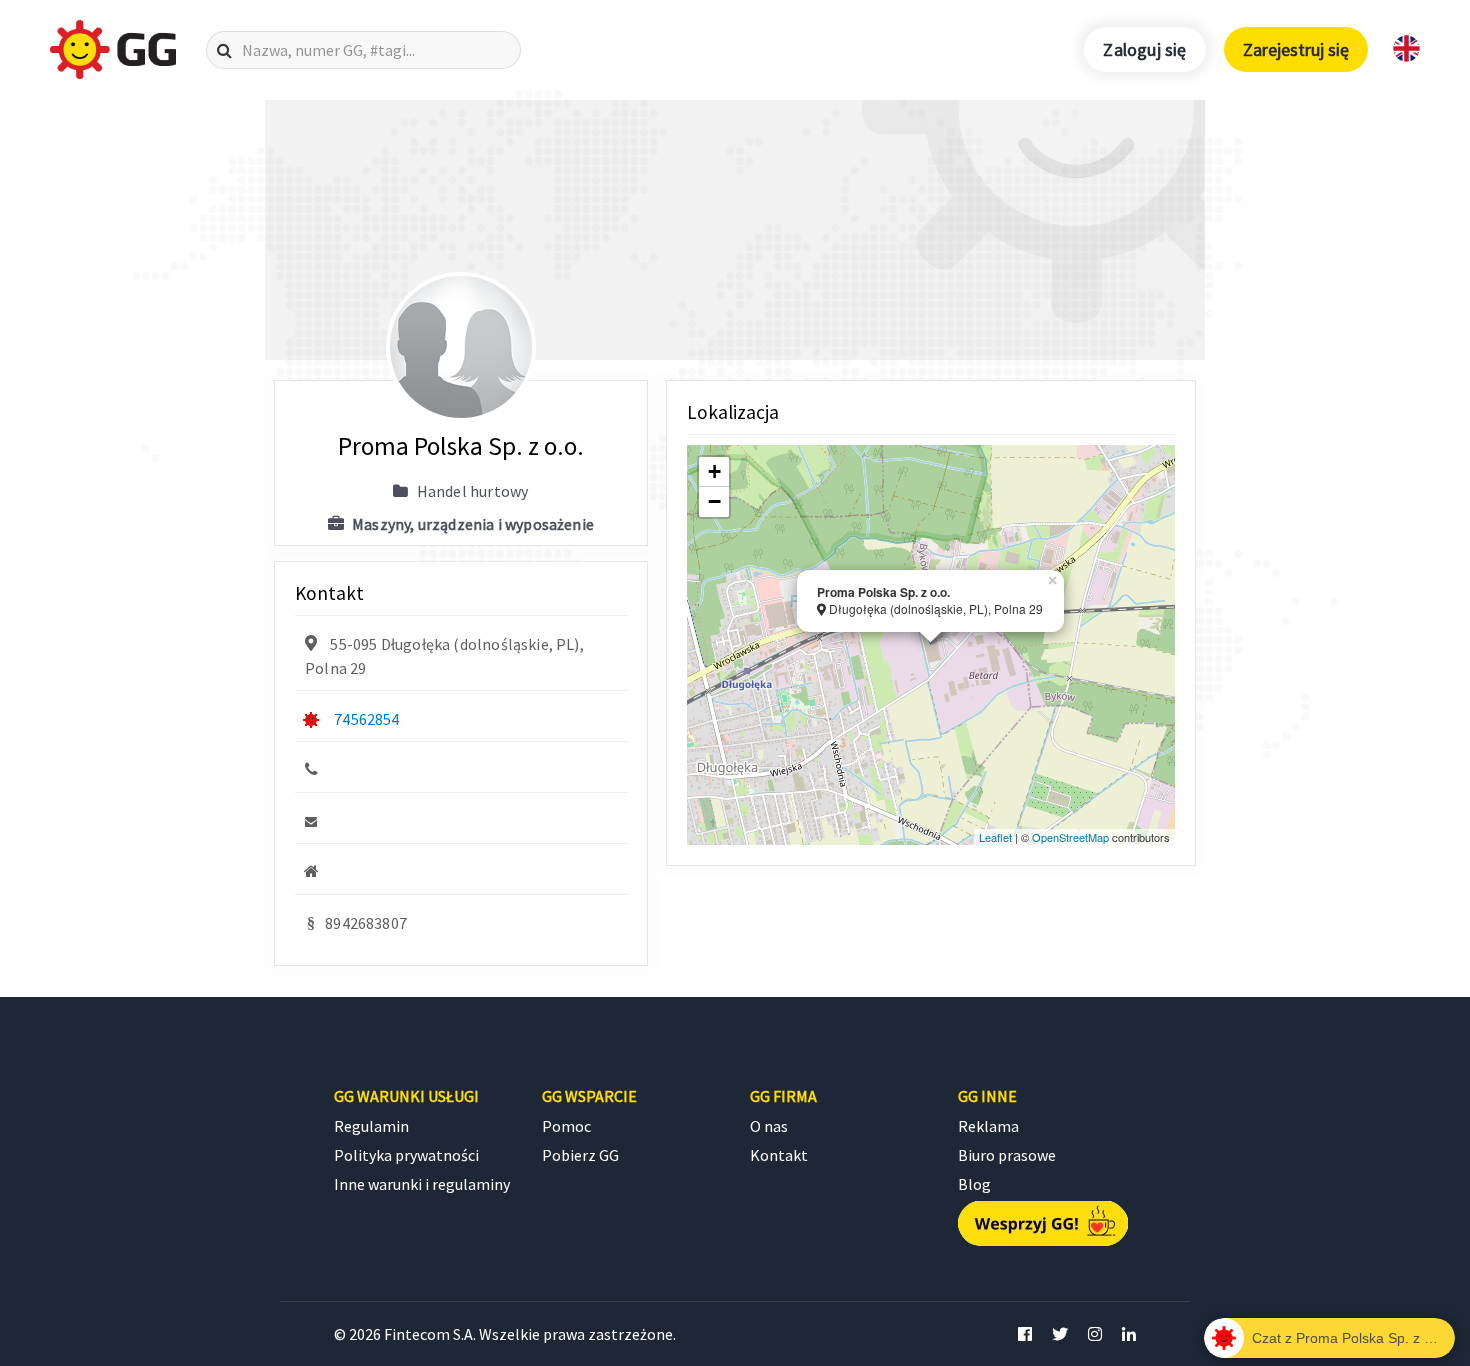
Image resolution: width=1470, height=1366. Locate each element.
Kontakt (779, 1155)
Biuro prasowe (1007, 1155)
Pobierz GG (580, 1155)
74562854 (366, 719)
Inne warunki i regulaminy (422, 1184)
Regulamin (371, 1126)
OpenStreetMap (1070, 837)
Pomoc (566, 1126)
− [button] (714, 501)
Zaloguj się (1144, 49)
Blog (974, 1184)
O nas (769, 1126)
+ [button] (714, 471)
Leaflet (995, 837)
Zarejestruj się (1296, 49)
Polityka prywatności (406, 1155)
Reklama (988, 1126)
